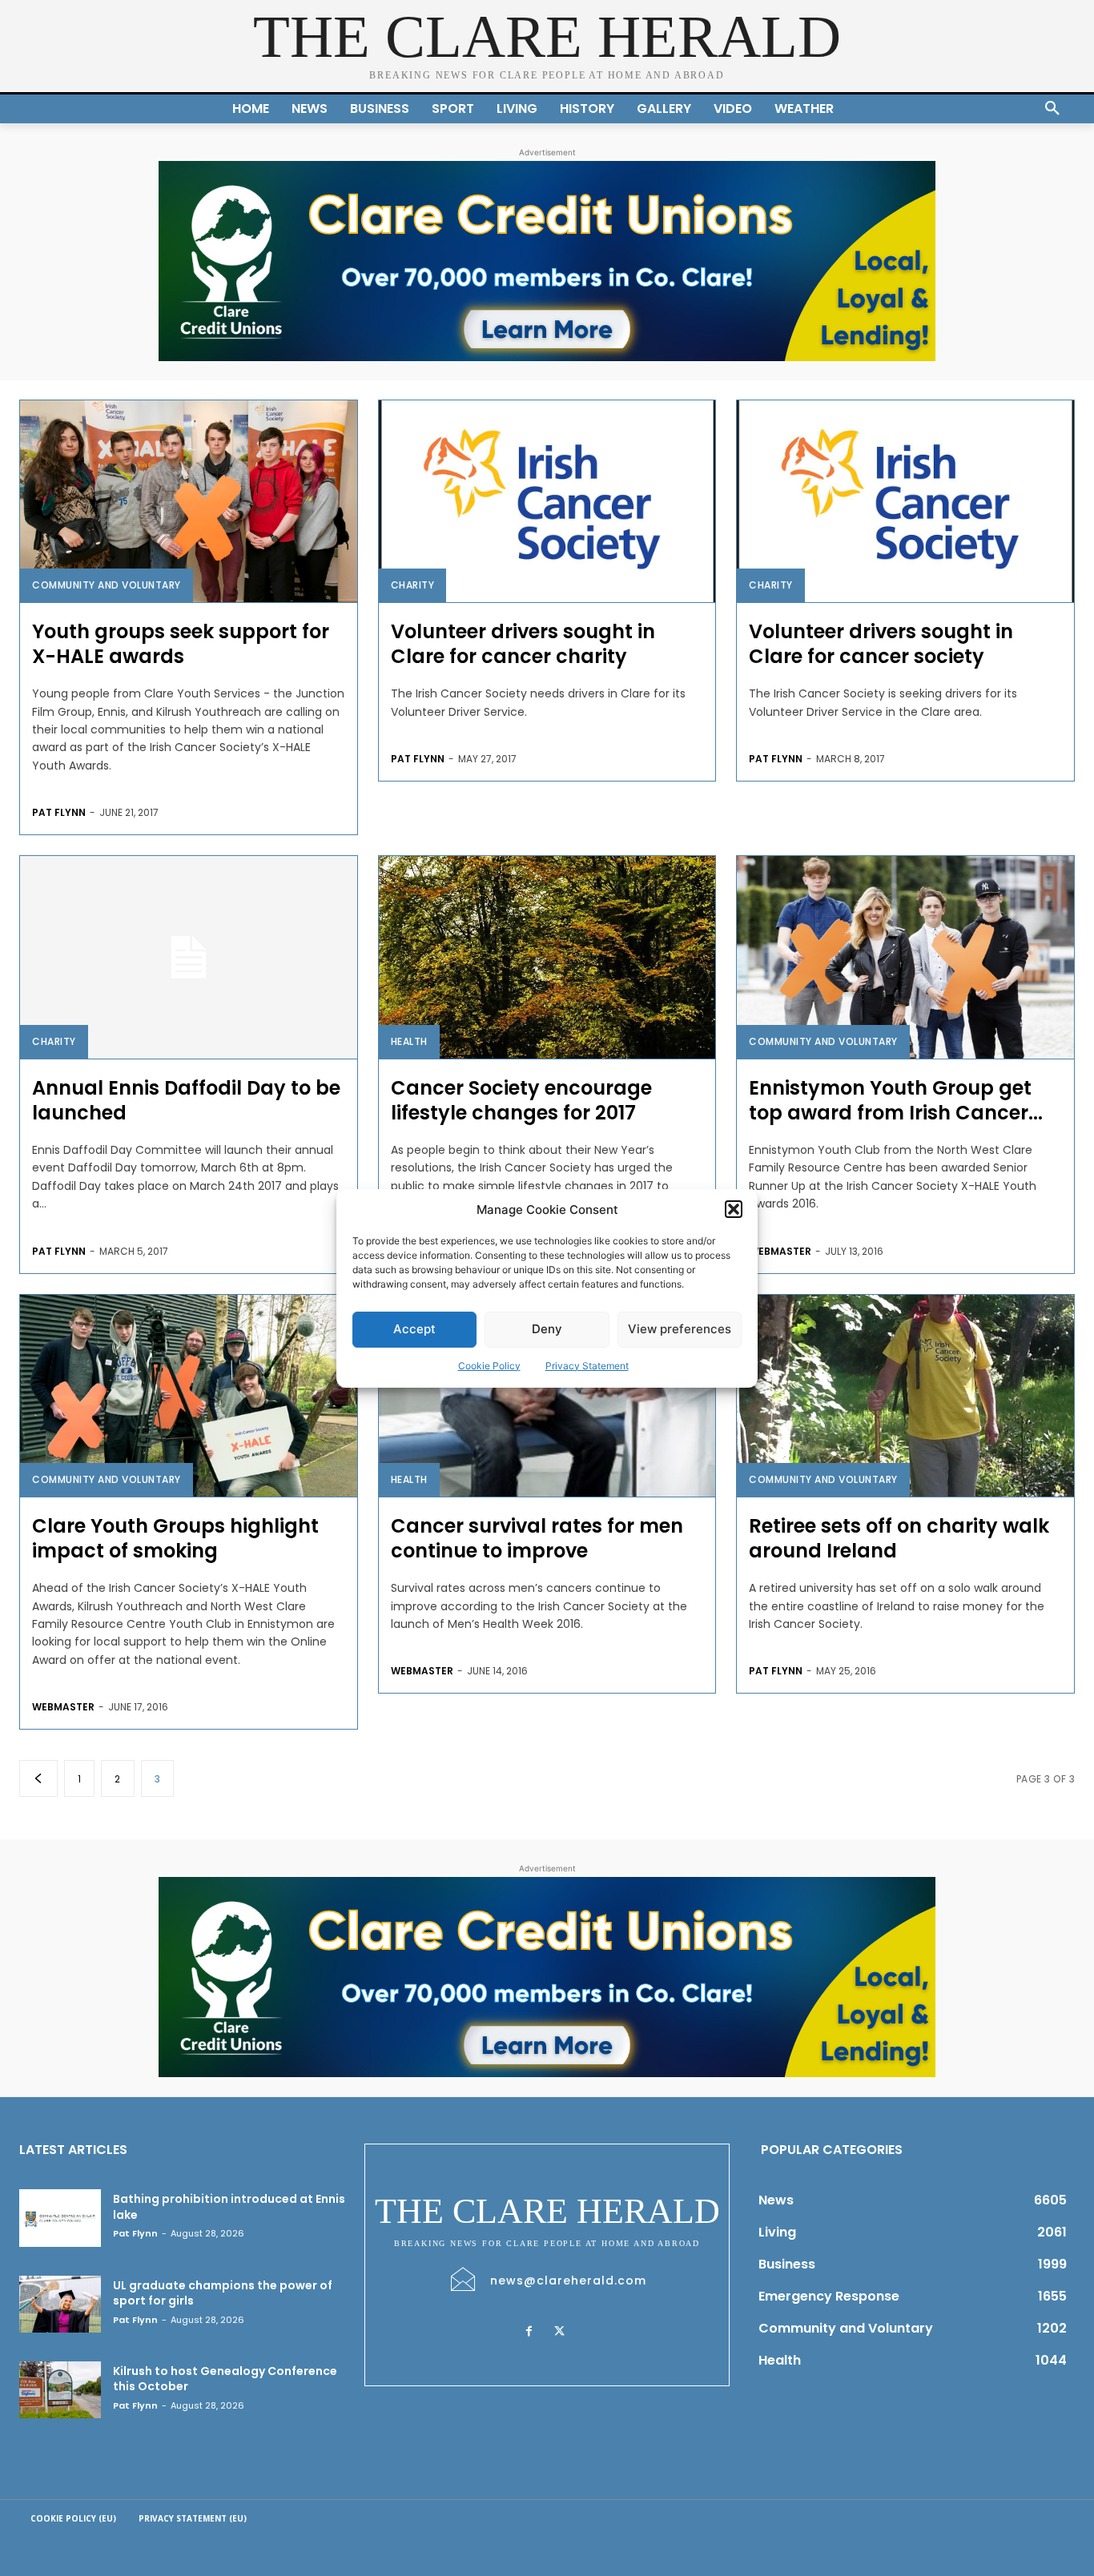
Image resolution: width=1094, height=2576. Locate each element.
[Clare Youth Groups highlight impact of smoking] (189, 1396)
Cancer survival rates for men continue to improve (537, 1538)
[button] (734, 1209)
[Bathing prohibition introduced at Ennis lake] (60, 2218)
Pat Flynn (59, 812)
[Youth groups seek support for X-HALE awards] (189, 501)
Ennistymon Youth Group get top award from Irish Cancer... (896, 1100)
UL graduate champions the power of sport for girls (223, 2293)
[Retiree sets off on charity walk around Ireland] (905, 1396)
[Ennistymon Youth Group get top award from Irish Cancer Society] (905, 957)
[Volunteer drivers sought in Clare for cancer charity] (547, 501)
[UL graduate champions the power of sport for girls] (60, 2304)
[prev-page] (38, 1778)
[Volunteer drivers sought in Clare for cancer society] (905, 501)
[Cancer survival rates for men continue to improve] (547, 1396)
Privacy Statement (587, 1366)
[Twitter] (560, 2332)
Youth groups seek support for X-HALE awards (181, 644)
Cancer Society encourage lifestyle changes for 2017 (521, 1100)
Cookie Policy (489, 1366)
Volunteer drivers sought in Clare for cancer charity (523, 644)
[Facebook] (529, 2332)
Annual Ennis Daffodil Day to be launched (186, 1100)
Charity (413, 585)
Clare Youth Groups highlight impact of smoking (175, 1538)
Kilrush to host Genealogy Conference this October (225, 2379)
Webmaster (780, 1251)
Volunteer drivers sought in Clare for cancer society (881, 644)
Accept (414, 1329)
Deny (547, 1329)
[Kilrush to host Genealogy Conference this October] (60, 2390)
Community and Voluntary (107, 585)
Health (409, 1041)
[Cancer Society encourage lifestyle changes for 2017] (547, 957)
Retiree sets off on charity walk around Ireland (899, 1538)
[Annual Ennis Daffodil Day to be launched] (189, 957)
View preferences (680, 1329)
